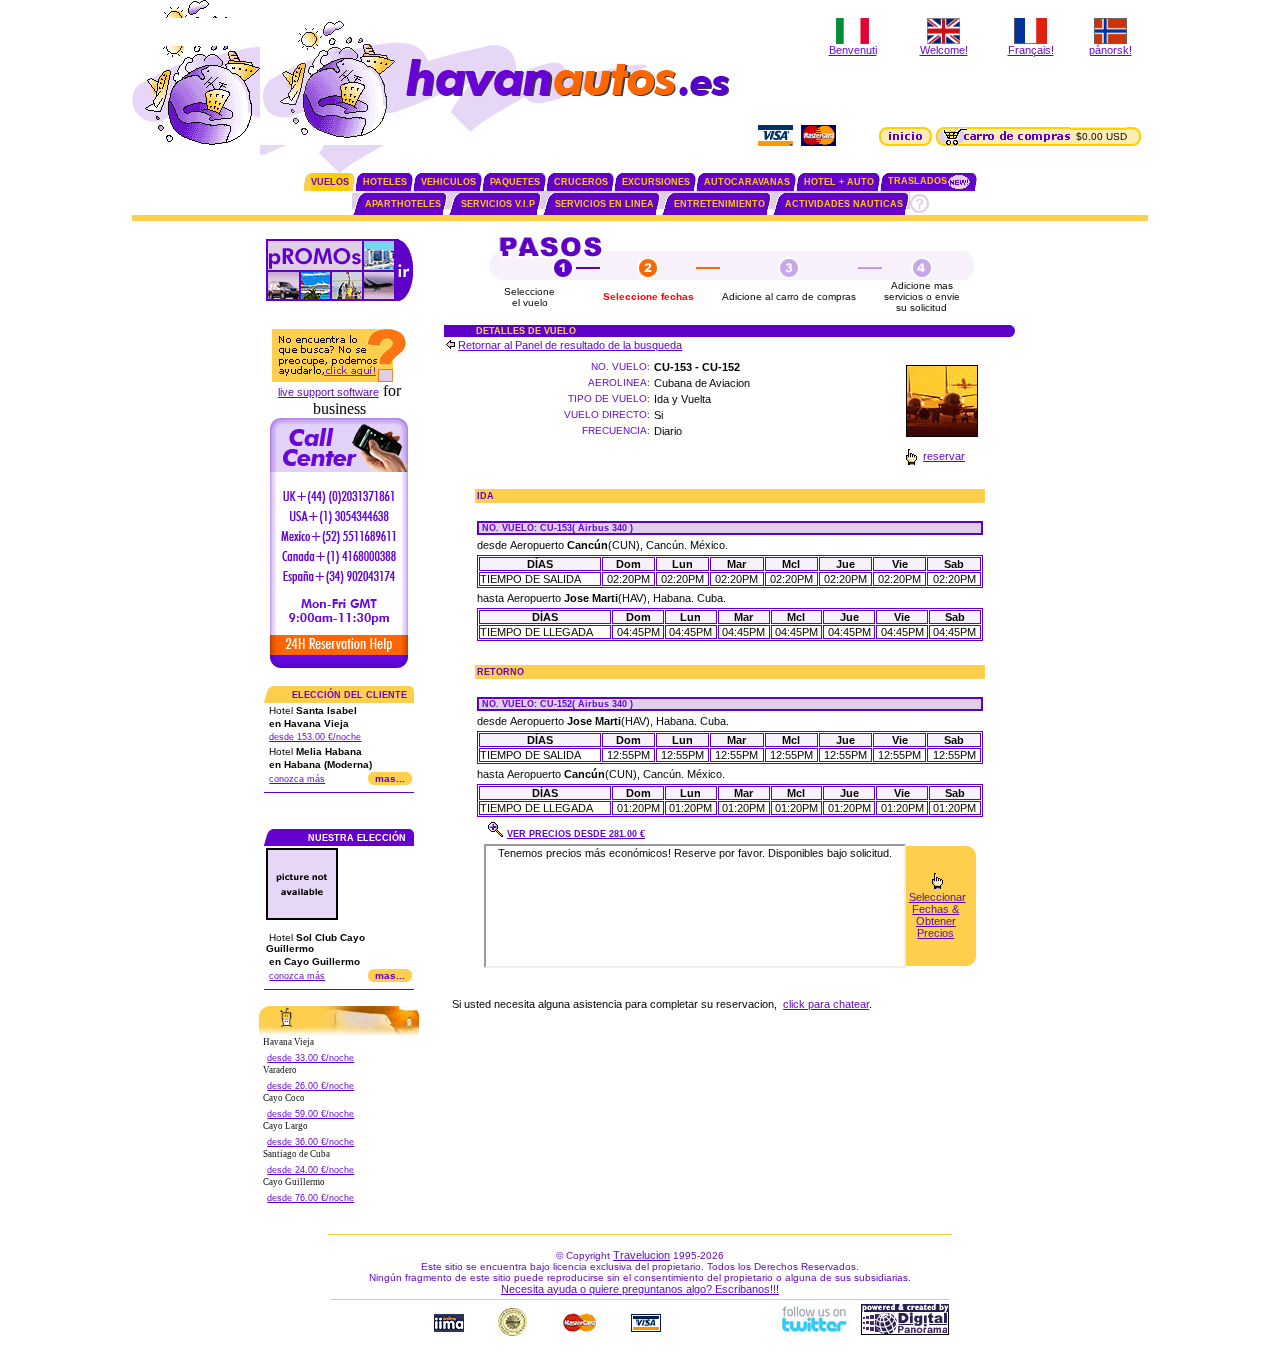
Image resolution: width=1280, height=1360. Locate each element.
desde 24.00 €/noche (310, 1170)
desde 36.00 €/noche (310, 1142)
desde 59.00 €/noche (310, 1114)
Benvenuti (853, 50)
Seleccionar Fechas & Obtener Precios (937, 915)
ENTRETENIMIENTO (719, 204)
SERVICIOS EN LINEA (604, 204)
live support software (328, 392)
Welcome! (944, 50)
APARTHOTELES (403, 204)
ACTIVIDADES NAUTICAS (844, 204)
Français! (1031, 50)
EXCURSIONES (656, 182)
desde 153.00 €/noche (315, 737)
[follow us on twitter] (813, 1331)
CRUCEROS (581, 182)
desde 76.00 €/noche (310, 1198)
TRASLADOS (917, 181)
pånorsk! (1110, 50)
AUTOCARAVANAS (747, 182)
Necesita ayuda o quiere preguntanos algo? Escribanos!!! (640, 1289)
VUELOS (330, 182)
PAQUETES (515, 182)
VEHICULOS (448, 182)
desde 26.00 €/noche (310, 1086)
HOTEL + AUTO (839, 182)
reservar (944, 456)
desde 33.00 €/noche (310, 1058)
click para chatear (826, 1004)
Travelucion (641, 1255)
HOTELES (385, 182)
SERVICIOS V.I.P (498, 204)
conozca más (297, 779)
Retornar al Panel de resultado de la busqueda (570, 345)
